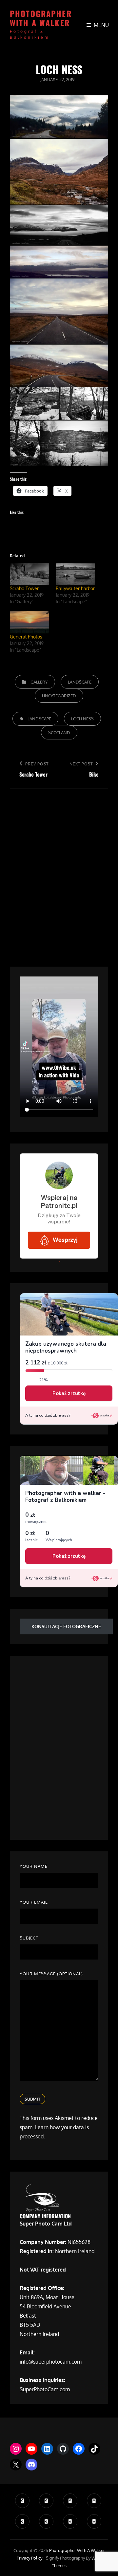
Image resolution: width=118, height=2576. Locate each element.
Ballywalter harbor (75, 588)
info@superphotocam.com (51, 2362)
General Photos (26, 637)
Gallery (39, 682)
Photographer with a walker (41, 18)
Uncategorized (59, 696)
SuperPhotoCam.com (45, 2389)
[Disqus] (59, 871)
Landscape (80, 682)
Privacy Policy (29, 2558)
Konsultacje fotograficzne (66, 1626)
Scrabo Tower (24, 588)
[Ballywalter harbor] (75, 574)
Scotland (59, 733)
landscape (39, 719)
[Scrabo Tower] (29, 574)
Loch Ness (82, 719)
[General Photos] (29, 622)
